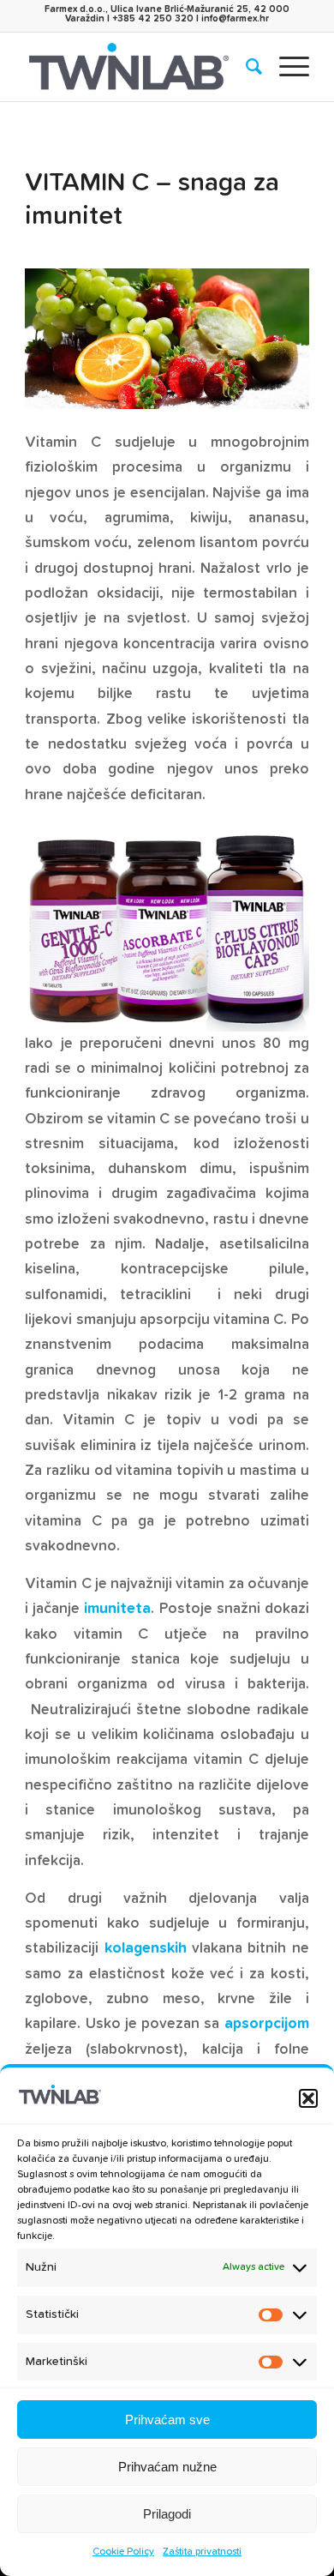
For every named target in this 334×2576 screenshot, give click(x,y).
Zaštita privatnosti (202, 2552)
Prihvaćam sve (167, 2420)
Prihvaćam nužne (167, 2467)
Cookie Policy (123, 2552)
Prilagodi (167, 2514)
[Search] (245, 67)
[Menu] (286, 67)
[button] (308, 2098)
